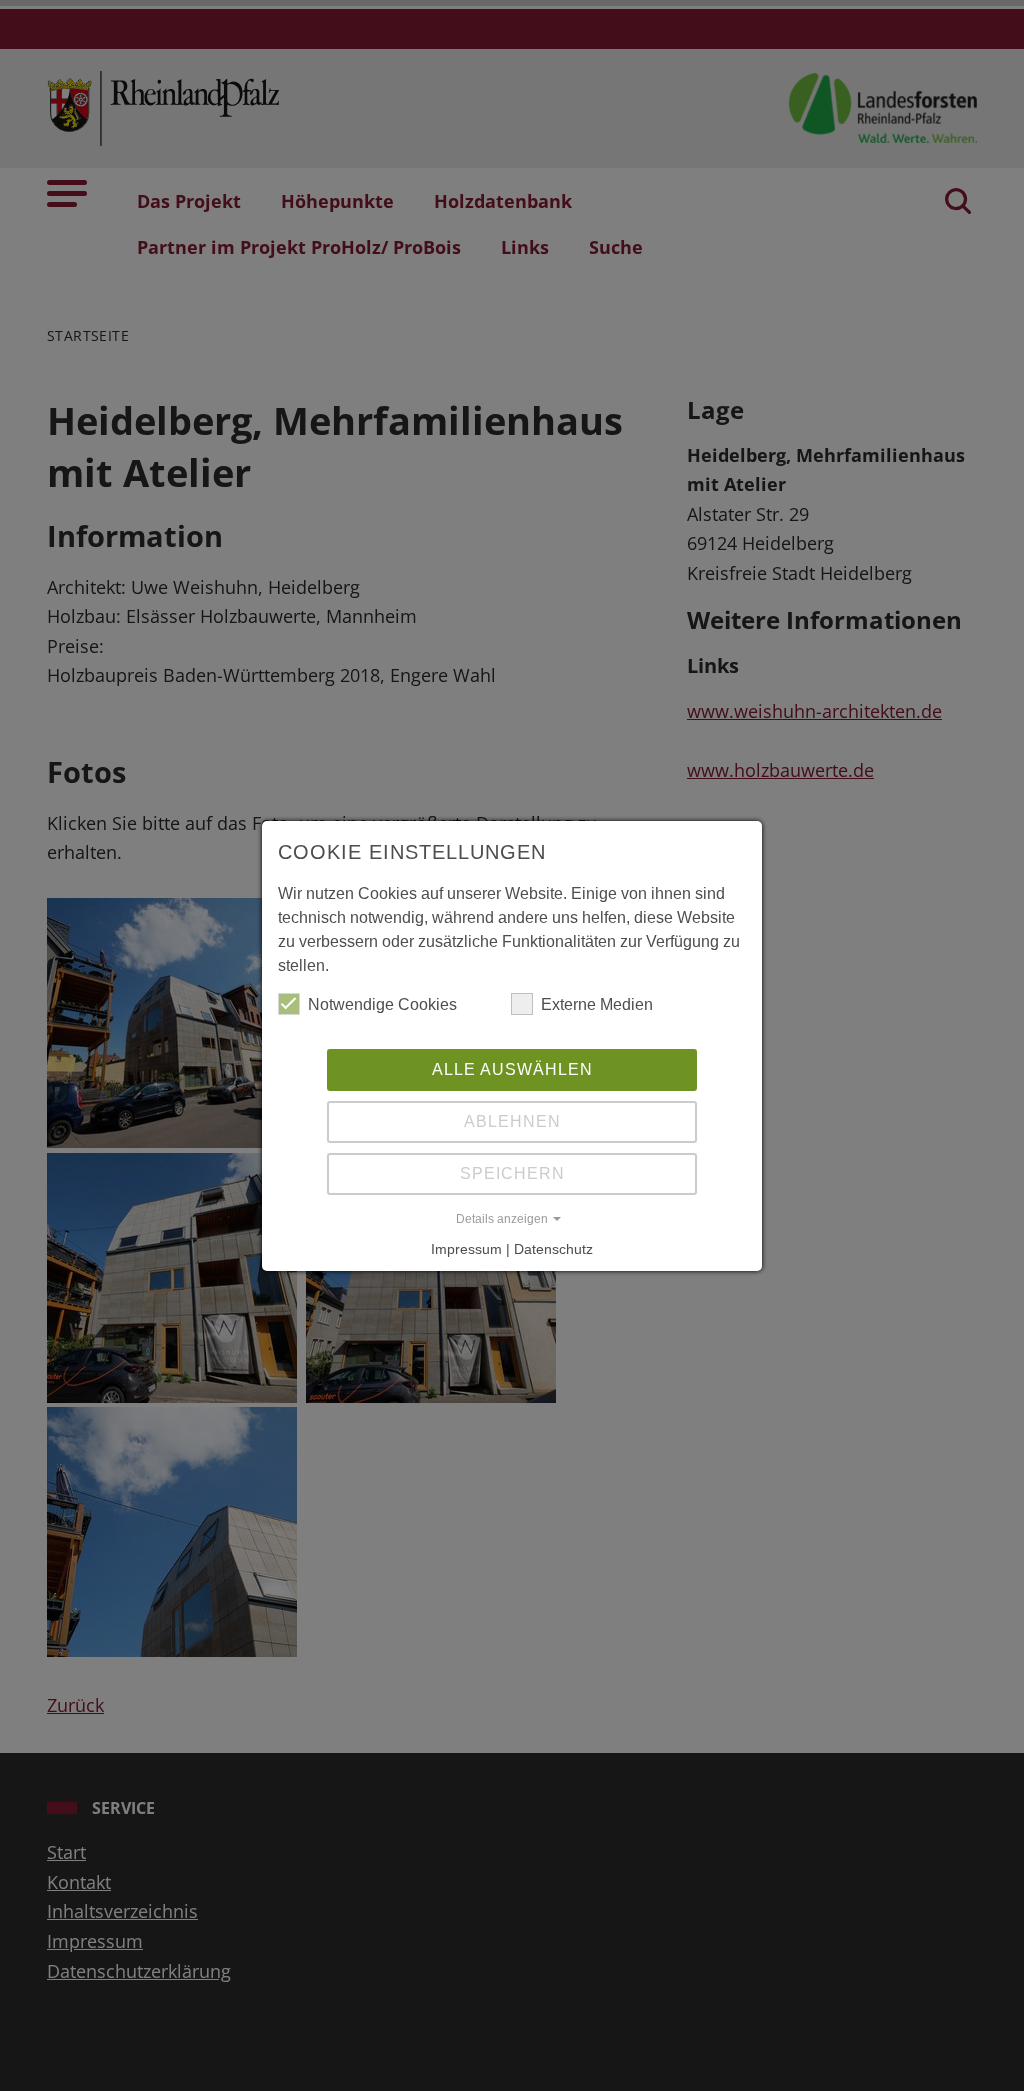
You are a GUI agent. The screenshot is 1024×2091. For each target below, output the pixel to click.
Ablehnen (512, 1121)
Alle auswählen (512, 1069)
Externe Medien (597, 1004)
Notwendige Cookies (382, 1004)
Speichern (512, 1173)
